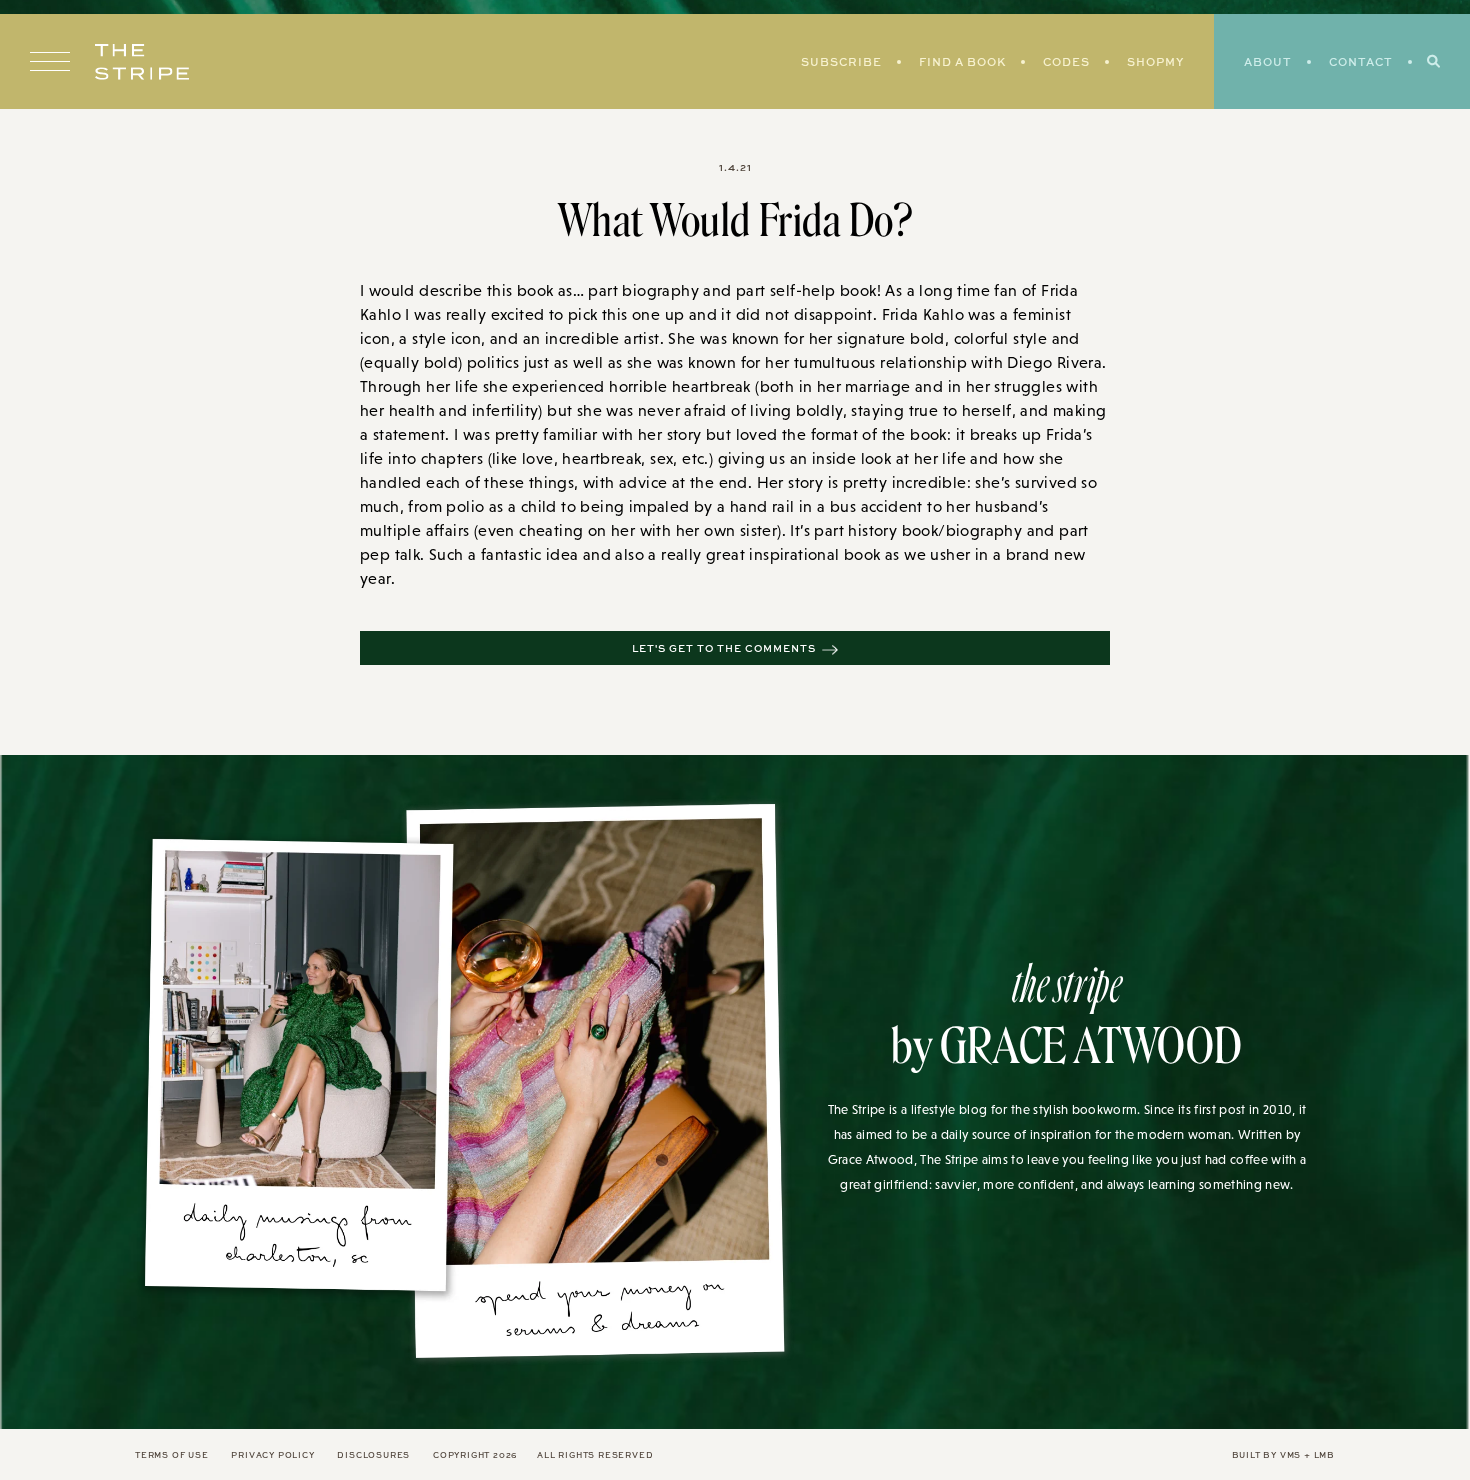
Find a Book (962, 61)
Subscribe (841, 61)
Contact (1361, 61)
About (1268, 61)
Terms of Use (172, 1454)
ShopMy (1155, 61)
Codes (1066, 61)
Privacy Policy (272, 1454)
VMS (1290, 1454)
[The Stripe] (142, 62)
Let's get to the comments (724, 648)
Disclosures (373, 1454)
